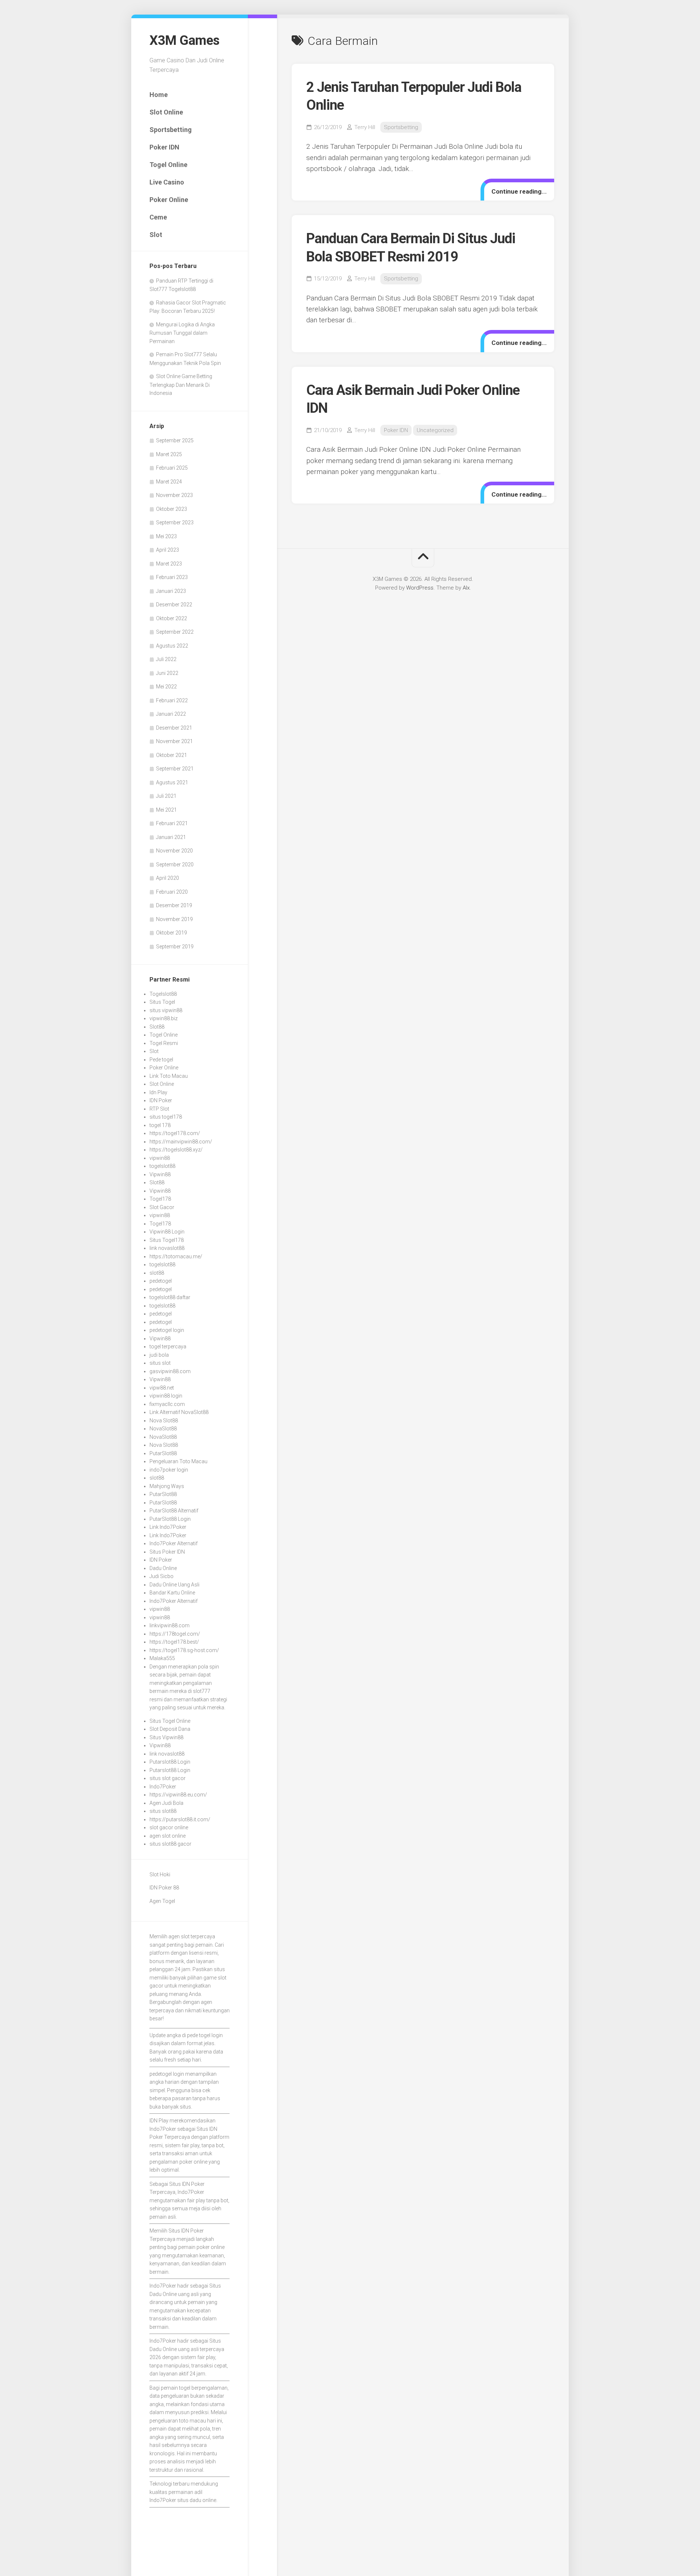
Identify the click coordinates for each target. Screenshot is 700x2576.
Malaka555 (162, 1658)
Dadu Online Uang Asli (174, 1585)
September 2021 (175, 769)
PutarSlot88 (163, 1453)
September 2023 (175, 522)
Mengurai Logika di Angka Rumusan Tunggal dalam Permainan (182, 333)
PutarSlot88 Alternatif (174, 1511)
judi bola (159, 1355)
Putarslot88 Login (170, 1762)
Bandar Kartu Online (172, 1593)
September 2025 (175, 440)
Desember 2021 (174, 728)
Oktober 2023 (172, 509)
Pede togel (161, 1060)
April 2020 (168, 878)
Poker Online (169, 200)
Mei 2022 (166, 687)
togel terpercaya (168, 1347)
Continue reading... (519, 191)
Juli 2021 (166, 796)
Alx (466, 588)
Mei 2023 (166, 536)
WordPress (420, 588)
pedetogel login (167, 1330)
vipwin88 (160, 1158)
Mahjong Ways (167, 1486)
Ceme (158, 217)
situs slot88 (163, 1811)
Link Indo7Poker (168, 1527)
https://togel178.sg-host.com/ (184, 1650)
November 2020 (174, 851)
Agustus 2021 (172, 782)
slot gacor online (169, 1827)
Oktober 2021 (172, 755)
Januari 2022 (171, 714)
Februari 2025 (172, 468)
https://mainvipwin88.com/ (181, 1142)
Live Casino (167, 182)
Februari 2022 (172, 700)
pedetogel (161, 1281)
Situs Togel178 (167, 1240)
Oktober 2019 (172, 933)
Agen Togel (162, 1901)
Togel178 (160, 1199)
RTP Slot (159, 1109)
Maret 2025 (169, 454)
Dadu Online (163, 1568)
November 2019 (174, 919)
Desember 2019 (174, 905)
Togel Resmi (164, 1043)
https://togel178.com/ (175, 1133)
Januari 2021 (171, 837)
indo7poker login (169, 1470)
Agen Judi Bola (166, 1803)
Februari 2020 (172, 892)
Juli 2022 (166, 659)
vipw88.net (162, 1388)
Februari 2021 (172, 823)
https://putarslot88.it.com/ (180, 1819)
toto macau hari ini (201, 2421)
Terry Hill (365, 127)
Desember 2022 (174, 605)
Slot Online (166, 112)
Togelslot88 (163, 994)
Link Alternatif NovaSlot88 (179, 1412)
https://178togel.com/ (175, 1634)
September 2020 (175, 865)
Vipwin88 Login (167, 1232)
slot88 (157, 1273)
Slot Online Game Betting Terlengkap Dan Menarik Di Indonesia (181, 385)
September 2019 (175, 947)
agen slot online (168, 1836)
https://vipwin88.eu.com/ (178, 1795)
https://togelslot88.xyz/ (176, 1150)
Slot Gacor (162, 1207)
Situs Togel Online (170, 1721)
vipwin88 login (166, 1396)
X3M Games (184, 40)
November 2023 (174, 495)
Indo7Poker (163, 1787)
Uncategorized (435, 430)
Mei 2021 (166, 810)
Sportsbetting (171, 130)
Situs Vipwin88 (166, 1737)
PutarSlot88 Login (170, 1519)
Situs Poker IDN (167, 1552)
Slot (156, 235)
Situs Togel (162, 1002)
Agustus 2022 (172, 646)
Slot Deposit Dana (170, 1729)
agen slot (179, 1936)
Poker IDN (164, 147)
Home (159, 95)
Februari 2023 (172, 577)
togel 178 (160, 1125)
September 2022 (175, 632)
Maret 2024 (169, 482)
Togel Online (168, 165)
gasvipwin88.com (170, 1371)
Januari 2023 (171, 591)
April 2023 (168, 550)
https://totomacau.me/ (176, 1256)
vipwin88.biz (164, 1018)
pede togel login (205, 2035)
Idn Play (158, 1092)
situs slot (160, 1363)
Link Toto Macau (169, 1076)
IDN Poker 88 (164, 1888)
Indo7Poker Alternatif (174, 1543)
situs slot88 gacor (170, 1844)
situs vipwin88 (166, 1010)
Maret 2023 (169, 564)
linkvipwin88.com (170, 1625)
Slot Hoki (160, 1874)
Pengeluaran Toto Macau (178, 1461)
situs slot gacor (168, 1778)
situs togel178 (166, 1117)
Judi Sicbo (162, 1576)
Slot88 (157, 1027)
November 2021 (174, 741)
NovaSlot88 (163, 1429)
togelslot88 (162, 1166)
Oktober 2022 (172, 618)
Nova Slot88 (164, 1421)
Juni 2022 (167, 673)
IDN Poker (161, 1100)
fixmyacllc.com (167, 1404)
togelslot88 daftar (170, 1297)
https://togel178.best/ (174, 1642)
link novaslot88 (167, 1248)
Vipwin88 (160, 1174)
